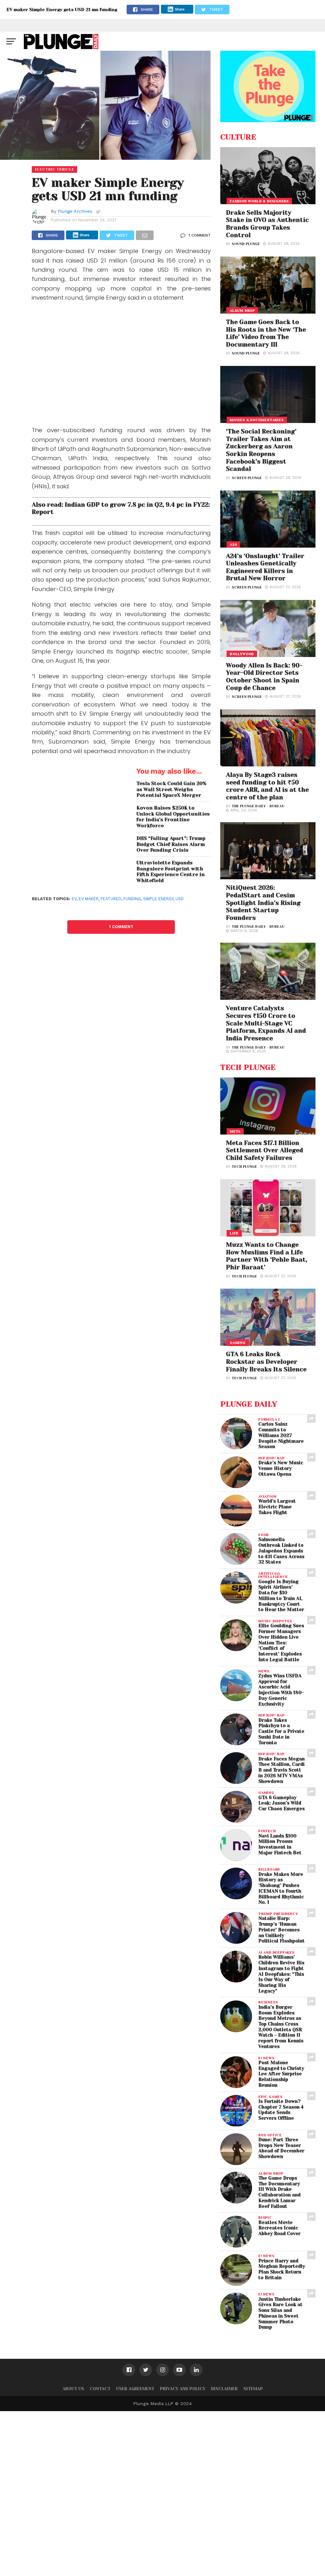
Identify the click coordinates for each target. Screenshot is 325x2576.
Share (180, 9)
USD (180, 899)
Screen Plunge (247, 478)
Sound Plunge (246, 244)
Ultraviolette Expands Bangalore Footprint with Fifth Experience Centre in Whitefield (171, 872)
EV (74, 899)
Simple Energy (158, 899)
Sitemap (253, 2389)
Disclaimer (224, 2389)
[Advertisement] (121, 366)
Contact (100, 2389)
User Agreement (135, 2389)
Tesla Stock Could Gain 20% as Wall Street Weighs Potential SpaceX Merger (171, 789)
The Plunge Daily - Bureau (258, 806)
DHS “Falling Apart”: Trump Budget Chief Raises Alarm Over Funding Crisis (171, 844)
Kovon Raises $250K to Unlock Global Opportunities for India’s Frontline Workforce (173, 817)
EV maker (89, 899)
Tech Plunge (244, 1167)
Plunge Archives (75, 211)
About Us (73, 2389)
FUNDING (132, 899)
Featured (111, 899)
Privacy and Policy (183, 2389)
